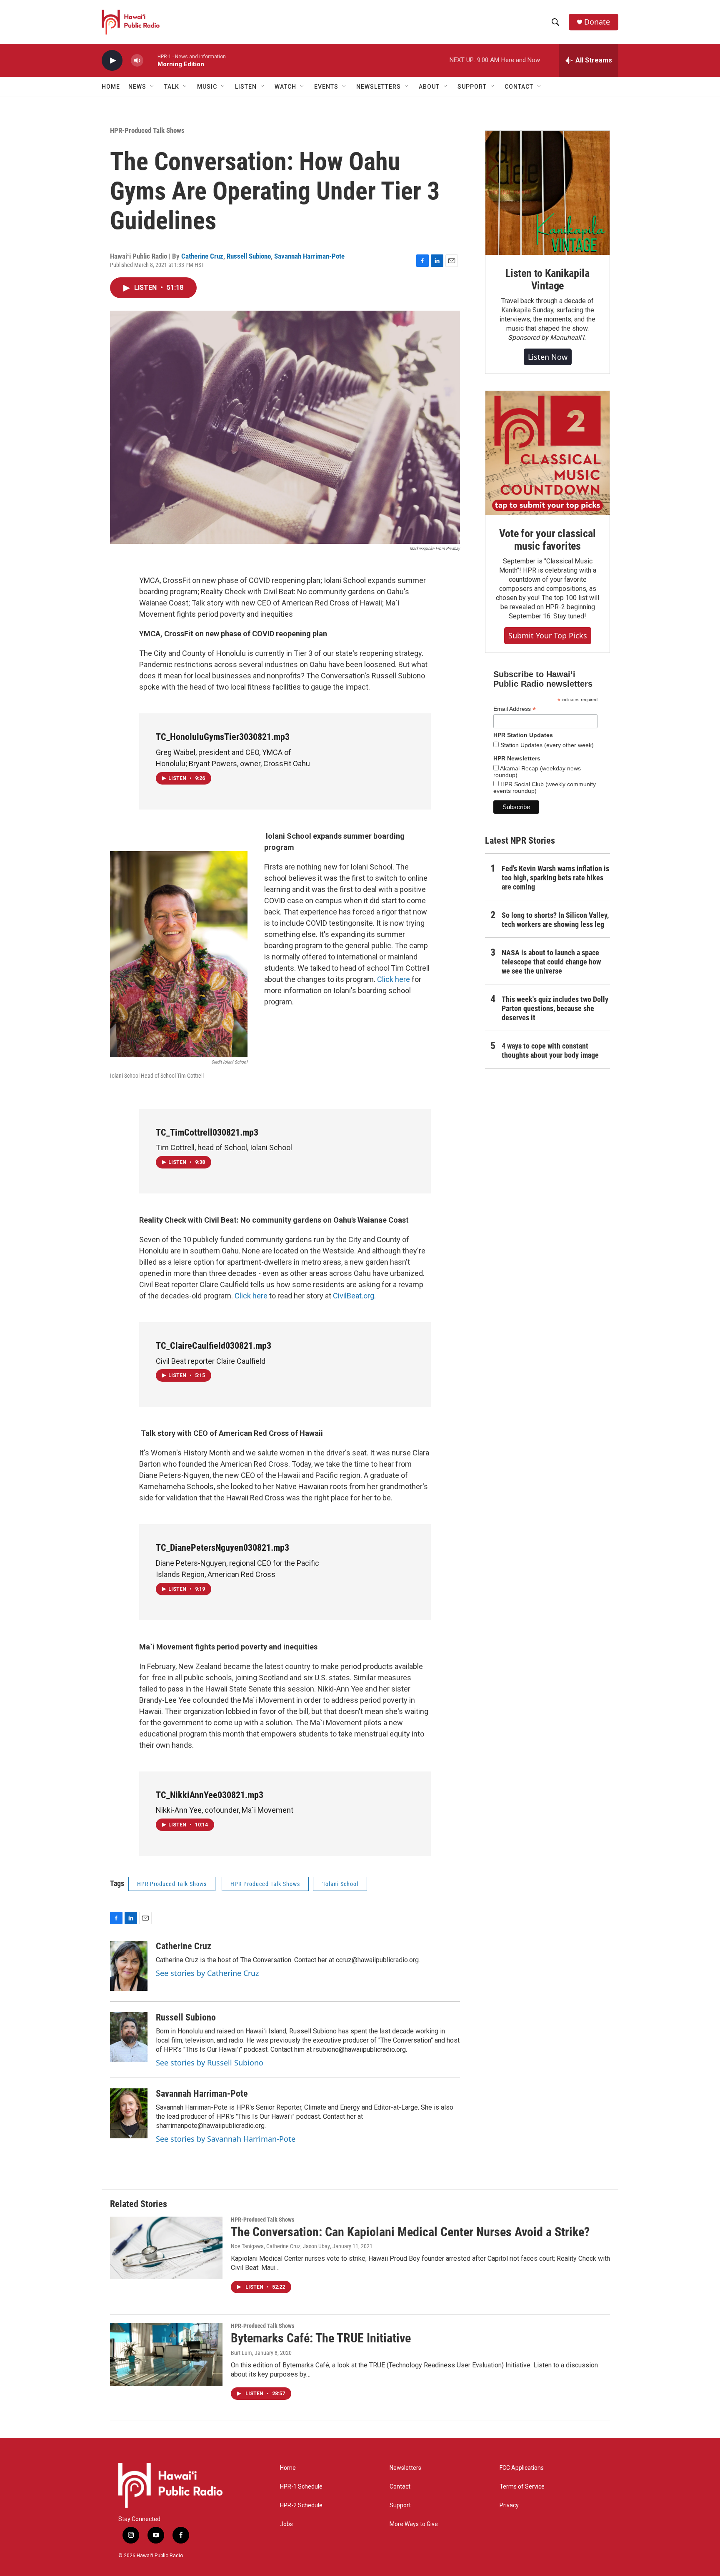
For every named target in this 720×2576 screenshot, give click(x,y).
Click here (394, 979)
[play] (112, 61)
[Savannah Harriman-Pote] (129, 2113)
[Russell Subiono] (129, 2037)
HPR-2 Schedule (301, 2505)
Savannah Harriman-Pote (309, 256)
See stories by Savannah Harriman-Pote (226, 2139)
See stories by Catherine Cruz (207, 1973)
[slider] (150, 60)
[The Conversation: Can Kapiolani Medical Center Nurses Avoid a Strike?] (166, 2248)
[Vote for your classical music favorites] (547, 453)
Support (400, 2505)
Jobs (286, 2524)
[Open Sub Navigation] (152, 87)
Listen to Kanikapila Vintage (547, 279)
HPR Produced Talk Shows (265, 1884)
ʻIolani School (340, 1884)
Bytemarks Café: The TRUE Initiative (321, 2338)
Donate (597, 22)
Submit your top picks (548, 635)
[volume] (137, 61)
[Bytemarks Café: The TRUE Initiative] (166, 2354)
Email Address (515, 709)
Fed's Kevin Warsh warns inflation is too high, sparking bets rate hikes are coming (555, 878)
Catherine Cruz (202, 256)
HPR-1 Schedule (301, 2487)
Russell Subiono (249, 256)
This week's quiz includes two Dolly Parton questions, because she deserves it (555, 1008)
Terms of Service (522, 2487)
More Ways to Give (414, 2524)
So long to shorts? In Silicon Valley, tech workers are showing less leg (555, 920)
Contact (400, 2487)
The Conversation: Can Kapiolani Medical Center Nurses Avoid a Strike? (410, 2232)
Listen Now (548, 357)
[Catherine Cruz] (129, 1966)
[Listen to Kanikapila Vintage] (547, 193)
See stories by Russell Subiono (210, 2063)
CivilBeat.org (354, 1296)
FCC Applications (522, 2468)
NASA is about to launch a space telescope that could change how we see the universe (551, 962)
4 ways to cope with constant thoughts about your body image (550, 1050)
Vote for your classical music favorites (547, 540)
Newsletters (405, 2468)
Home (111, 87)
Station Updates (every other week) (546, 745)
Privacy (509, 2505)
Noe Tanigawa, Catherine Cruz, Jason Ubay (280, 2246)
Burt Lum (241, 2353)
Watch (285, 87)
